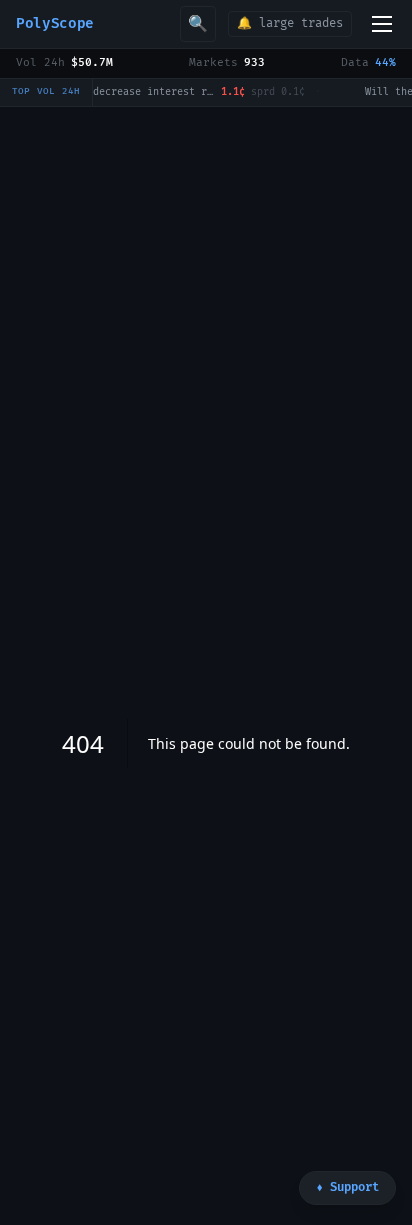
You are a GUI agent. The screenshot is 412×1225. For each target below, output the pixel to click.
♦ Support (347, 1187)
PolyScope (55, 23)
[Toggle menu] (382, 24)
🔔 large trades (290, 23)
